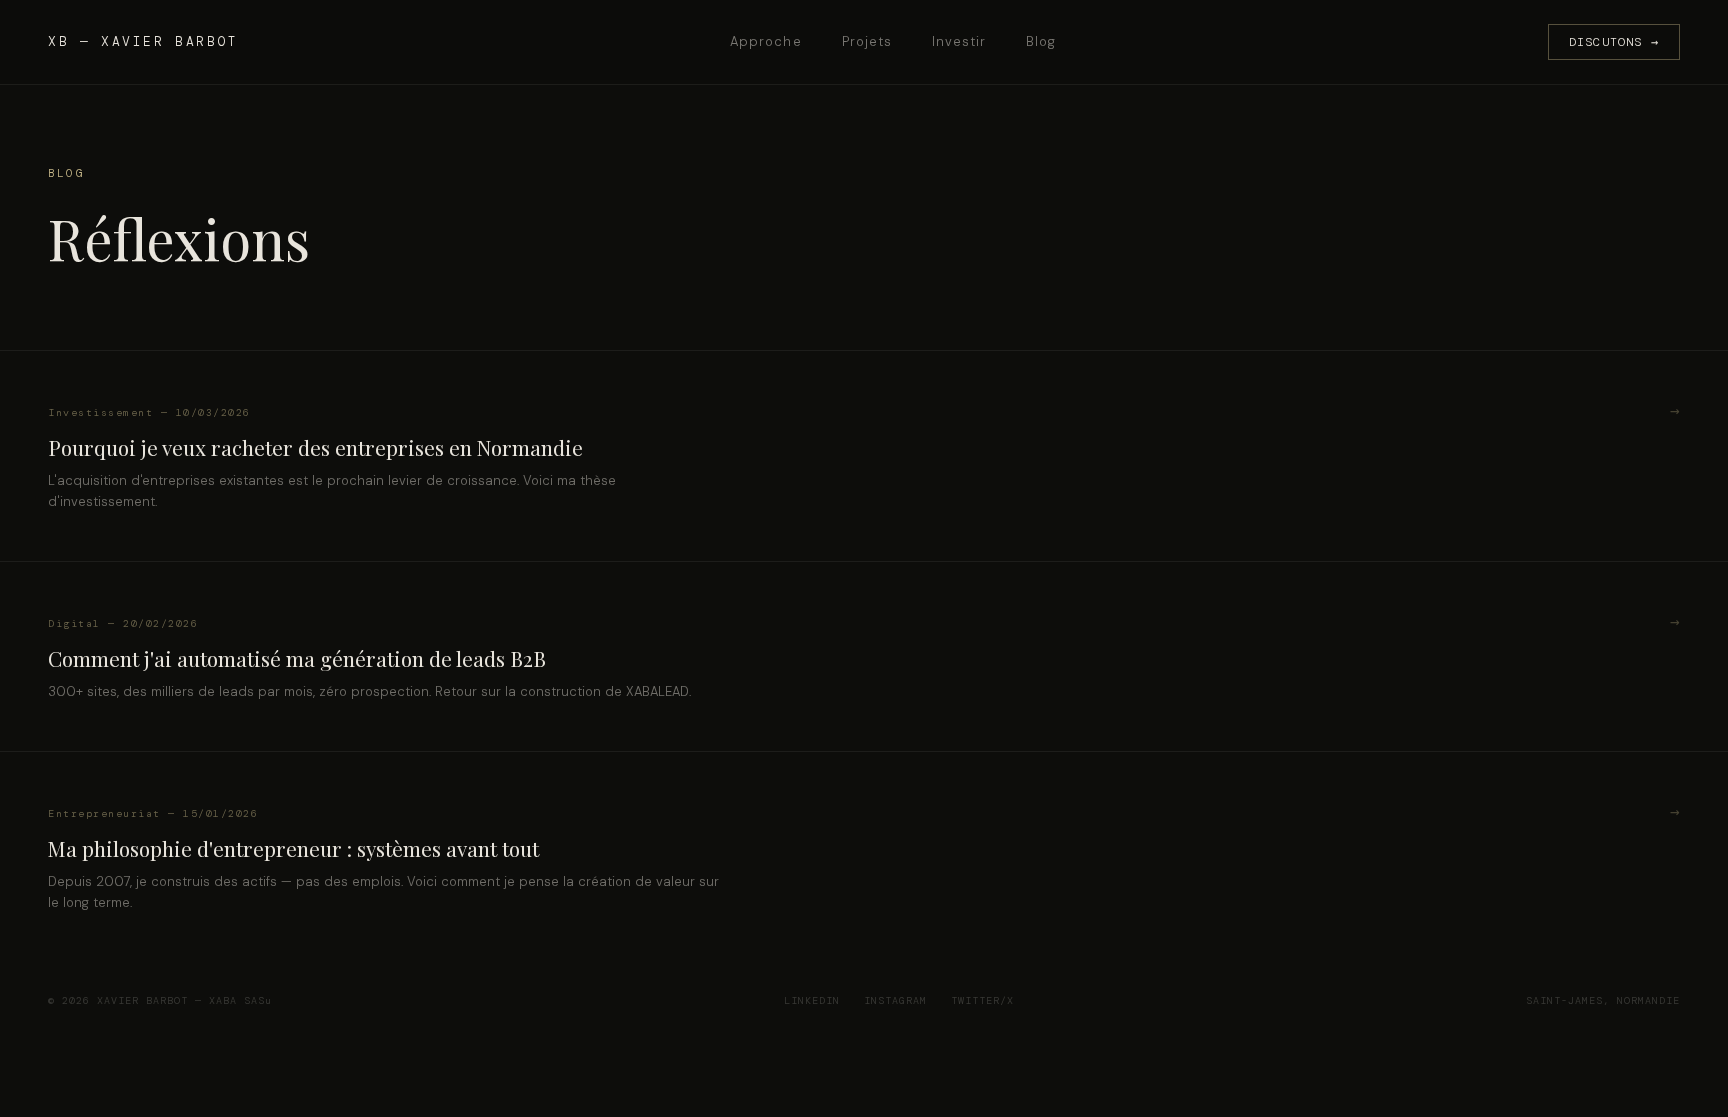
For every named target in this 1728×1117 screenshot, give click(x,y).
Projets (867, 41)
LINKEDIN (812, 1000)
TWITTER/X (982, 1000)
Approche (765, 41)
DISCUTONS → (1614, 42)
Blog (1041, 41)
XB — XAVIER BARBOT (143, 41)
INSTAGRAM (895, 1000)
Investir (959, 41)
